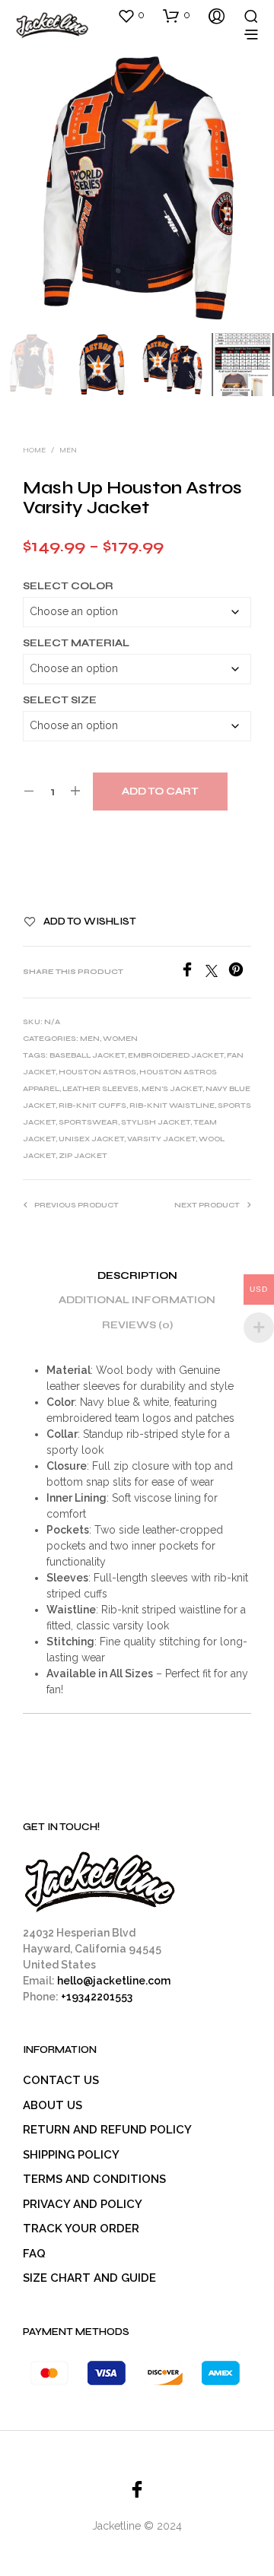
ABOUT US (53, 2105)
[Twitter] (217, 973)
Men (68, 450)
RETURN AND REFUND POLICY (107, 2130)
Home (34, 450)
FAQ (34, 2254)
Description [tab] (137, 1276)
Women (120, 1039)
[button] (131, 15)
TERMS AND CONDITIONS (94, 2179)
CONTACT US (61, 2080)
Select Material (76, 643)
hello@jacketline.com (114, 1981)
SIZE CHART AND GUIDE (89, 2278)
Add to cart (160, 792)
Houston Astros (97, 1072)
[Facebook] (193, 973)
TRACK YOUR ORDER (81, 2229)
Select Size (60, 700)
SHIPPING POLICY (71, 2155)
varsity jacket (161, 1139)
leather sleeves (100, 1089)
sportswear (88, 1122)
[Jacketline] (137, 2489)
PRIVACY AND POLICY (83, 2204)
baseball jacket (87, 1055)
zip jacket (83, 1156)
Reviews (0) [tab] (137, 1325)
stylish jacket (156, 1122)
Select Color (68, 586)
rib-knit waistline (172, 1106)
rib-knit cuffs (92, 1106)
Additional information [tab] (137, 1300)
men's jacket (172, 1089)
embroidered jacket (176, 1055)
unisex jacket (91, 1139)
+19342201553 (97, 1997)
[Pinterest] (240, 973)
